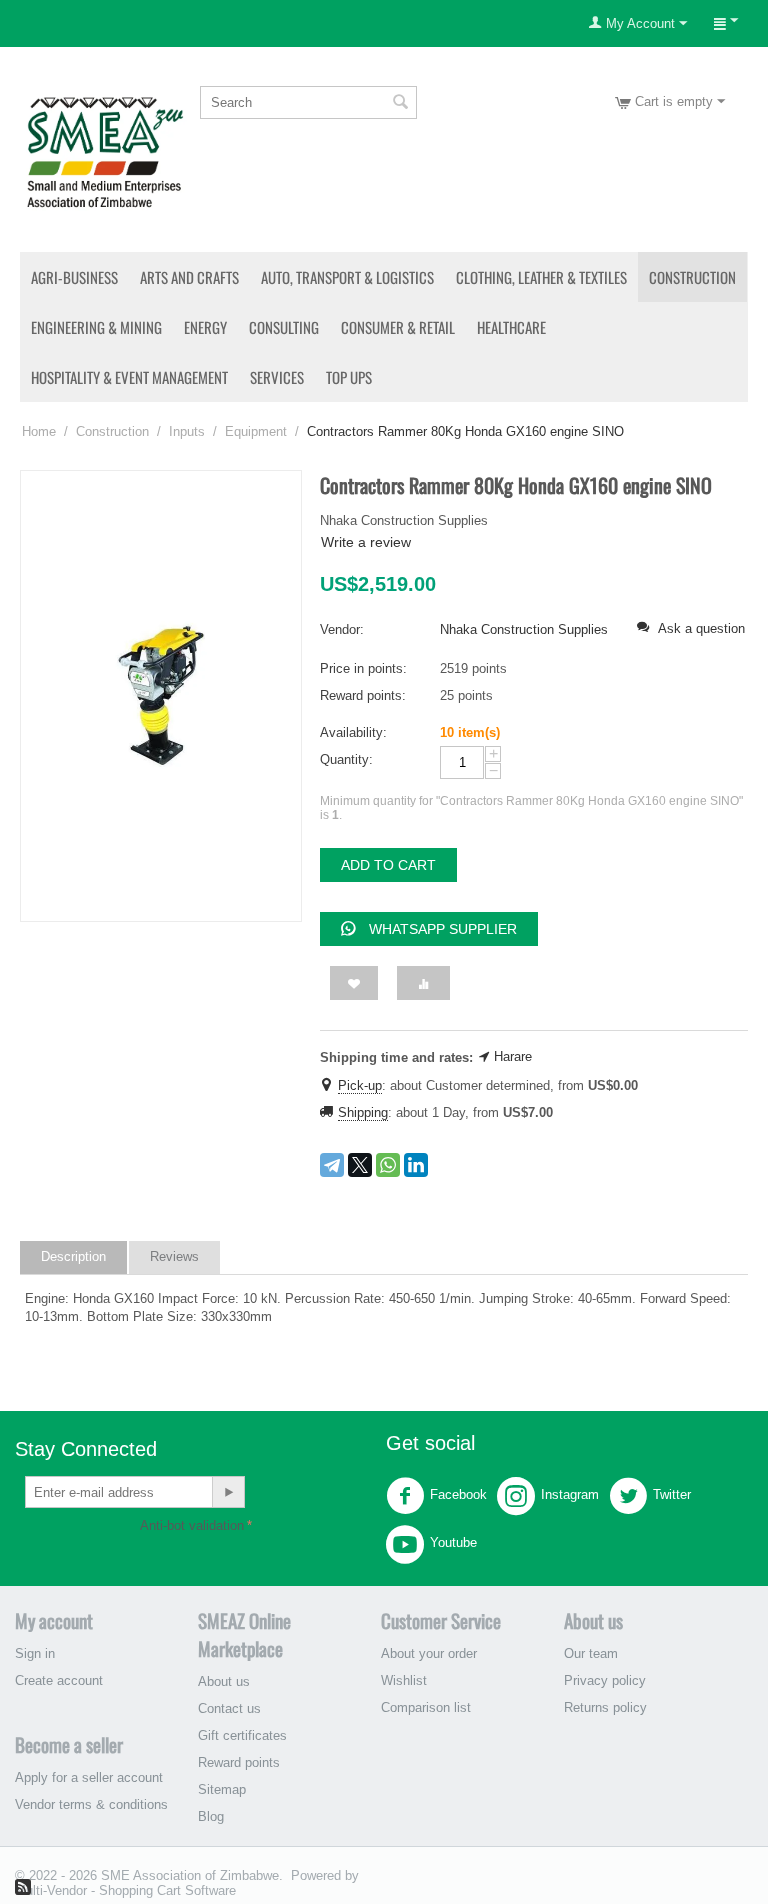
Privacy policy (605, 1680)
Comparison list (426, 1707)
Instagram (570, 1495)
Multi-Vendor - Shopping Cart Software (125, 1890)
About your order (429, 1653)
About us (224, 1681)
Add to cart (388, 865)
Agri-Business (74, 277)
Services (277, 377)
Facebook (458, 1495)
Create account (59, 1680)
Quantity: (346, 759)
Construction (692, 277)
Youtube (453, 1543)
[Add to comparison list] (423, 983)
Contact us (229, 1708)
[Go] (228, 1492)
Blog (211, 1816)
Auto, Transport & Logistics (347, 277)
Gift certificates (242, 1735)
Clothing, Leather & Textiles (541, 277)
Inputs (187, 431)
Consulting (284, 327)
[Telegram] (332, 1165)
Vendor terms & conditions (91, 1804)
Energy (205, 327)
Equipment (256, 431)
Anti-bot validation (192, 1525)
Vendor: (342, 629)
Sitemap (222, 1789)
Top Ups (349, 377)
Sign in (35, 1653)
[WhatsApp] (388, 1165)
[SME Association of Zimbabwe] (105, 150)
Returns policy (605, 1707)
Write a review (366, 542)
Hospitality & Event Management (129, 377)
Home (39, 431)
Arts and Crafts (189, 277)
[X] (360, 1165)
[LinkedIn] (416, 1165)
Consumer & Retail (398, 327)
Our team (591, 1653)
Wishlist (404, 1680)
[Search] (400, 104)
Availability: (353, 732)
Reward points (239, 1762)
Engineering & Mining (96, 327)
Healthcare (511, 327)
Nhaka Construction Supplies (524, 629)
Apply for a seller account (89, 1777)
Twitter (672, 1495)
